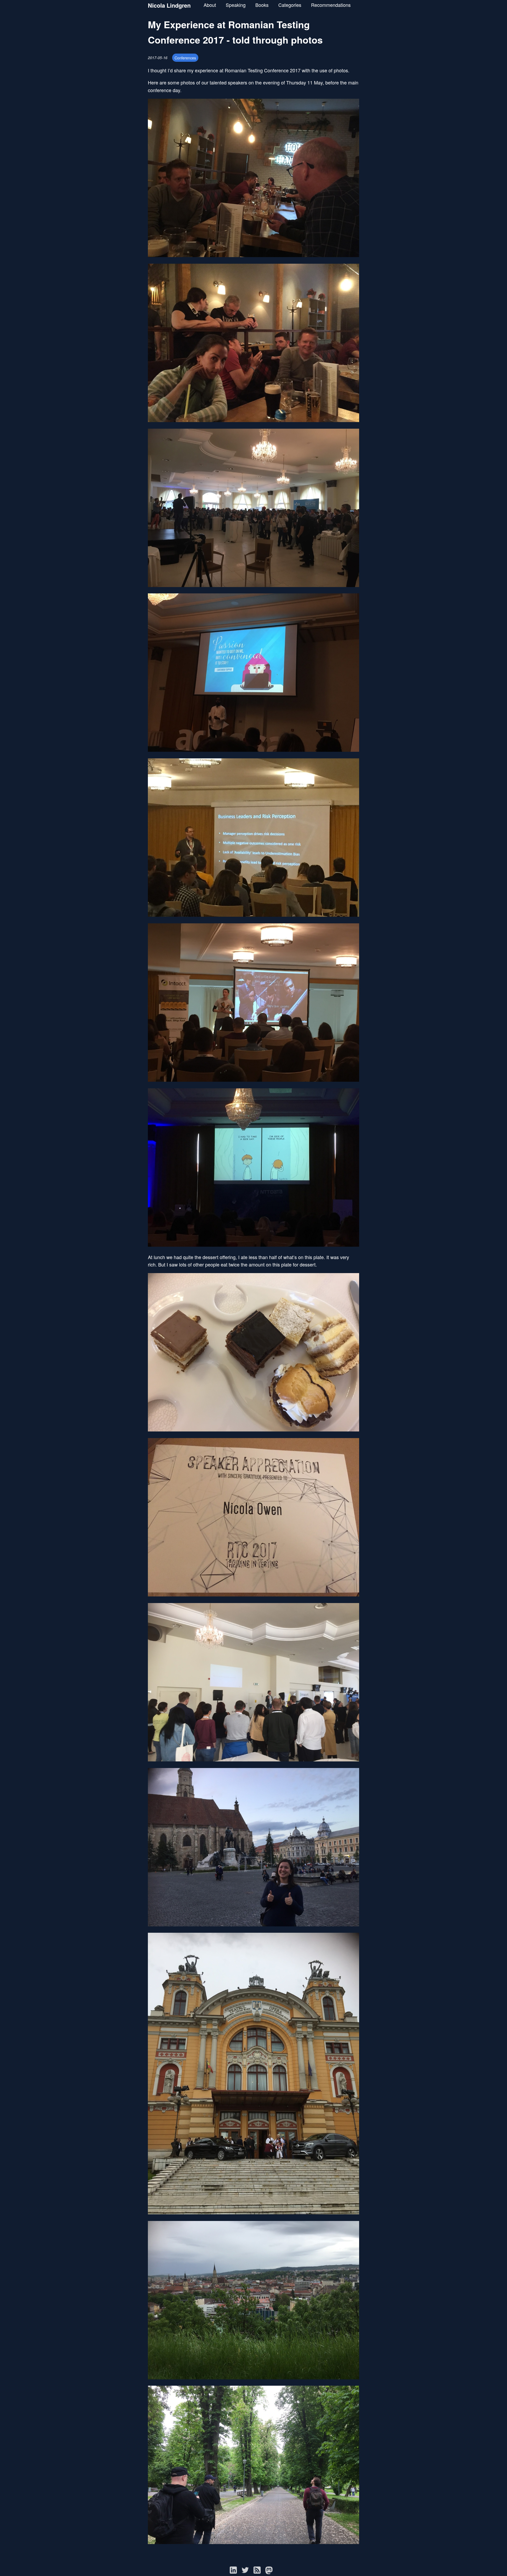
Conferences (185, 58)
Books (262, 5)
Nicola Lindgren (169, 5)
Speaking (236, 5)
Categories (290, 5)
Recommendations (331, 5)
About (210, 5)
